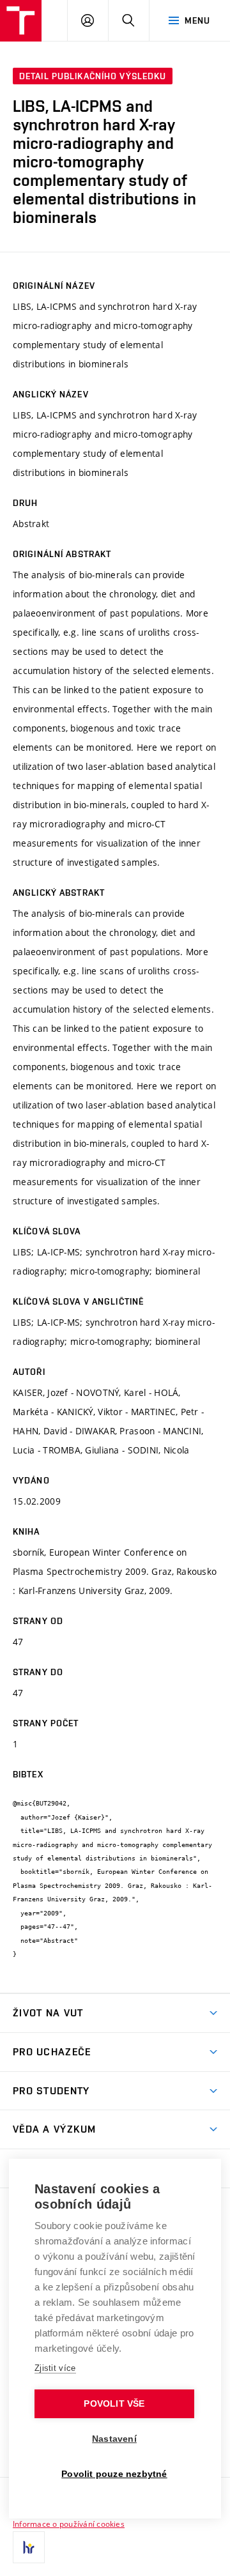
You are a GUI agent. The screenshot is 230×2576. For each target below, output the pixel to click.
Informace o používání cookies (69, 2524)
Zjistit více (55, 2368)
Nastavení (114, 2439)
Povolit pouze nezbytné (114, 2474)
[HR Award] (29, 2547)
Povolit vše (114, 2404)
